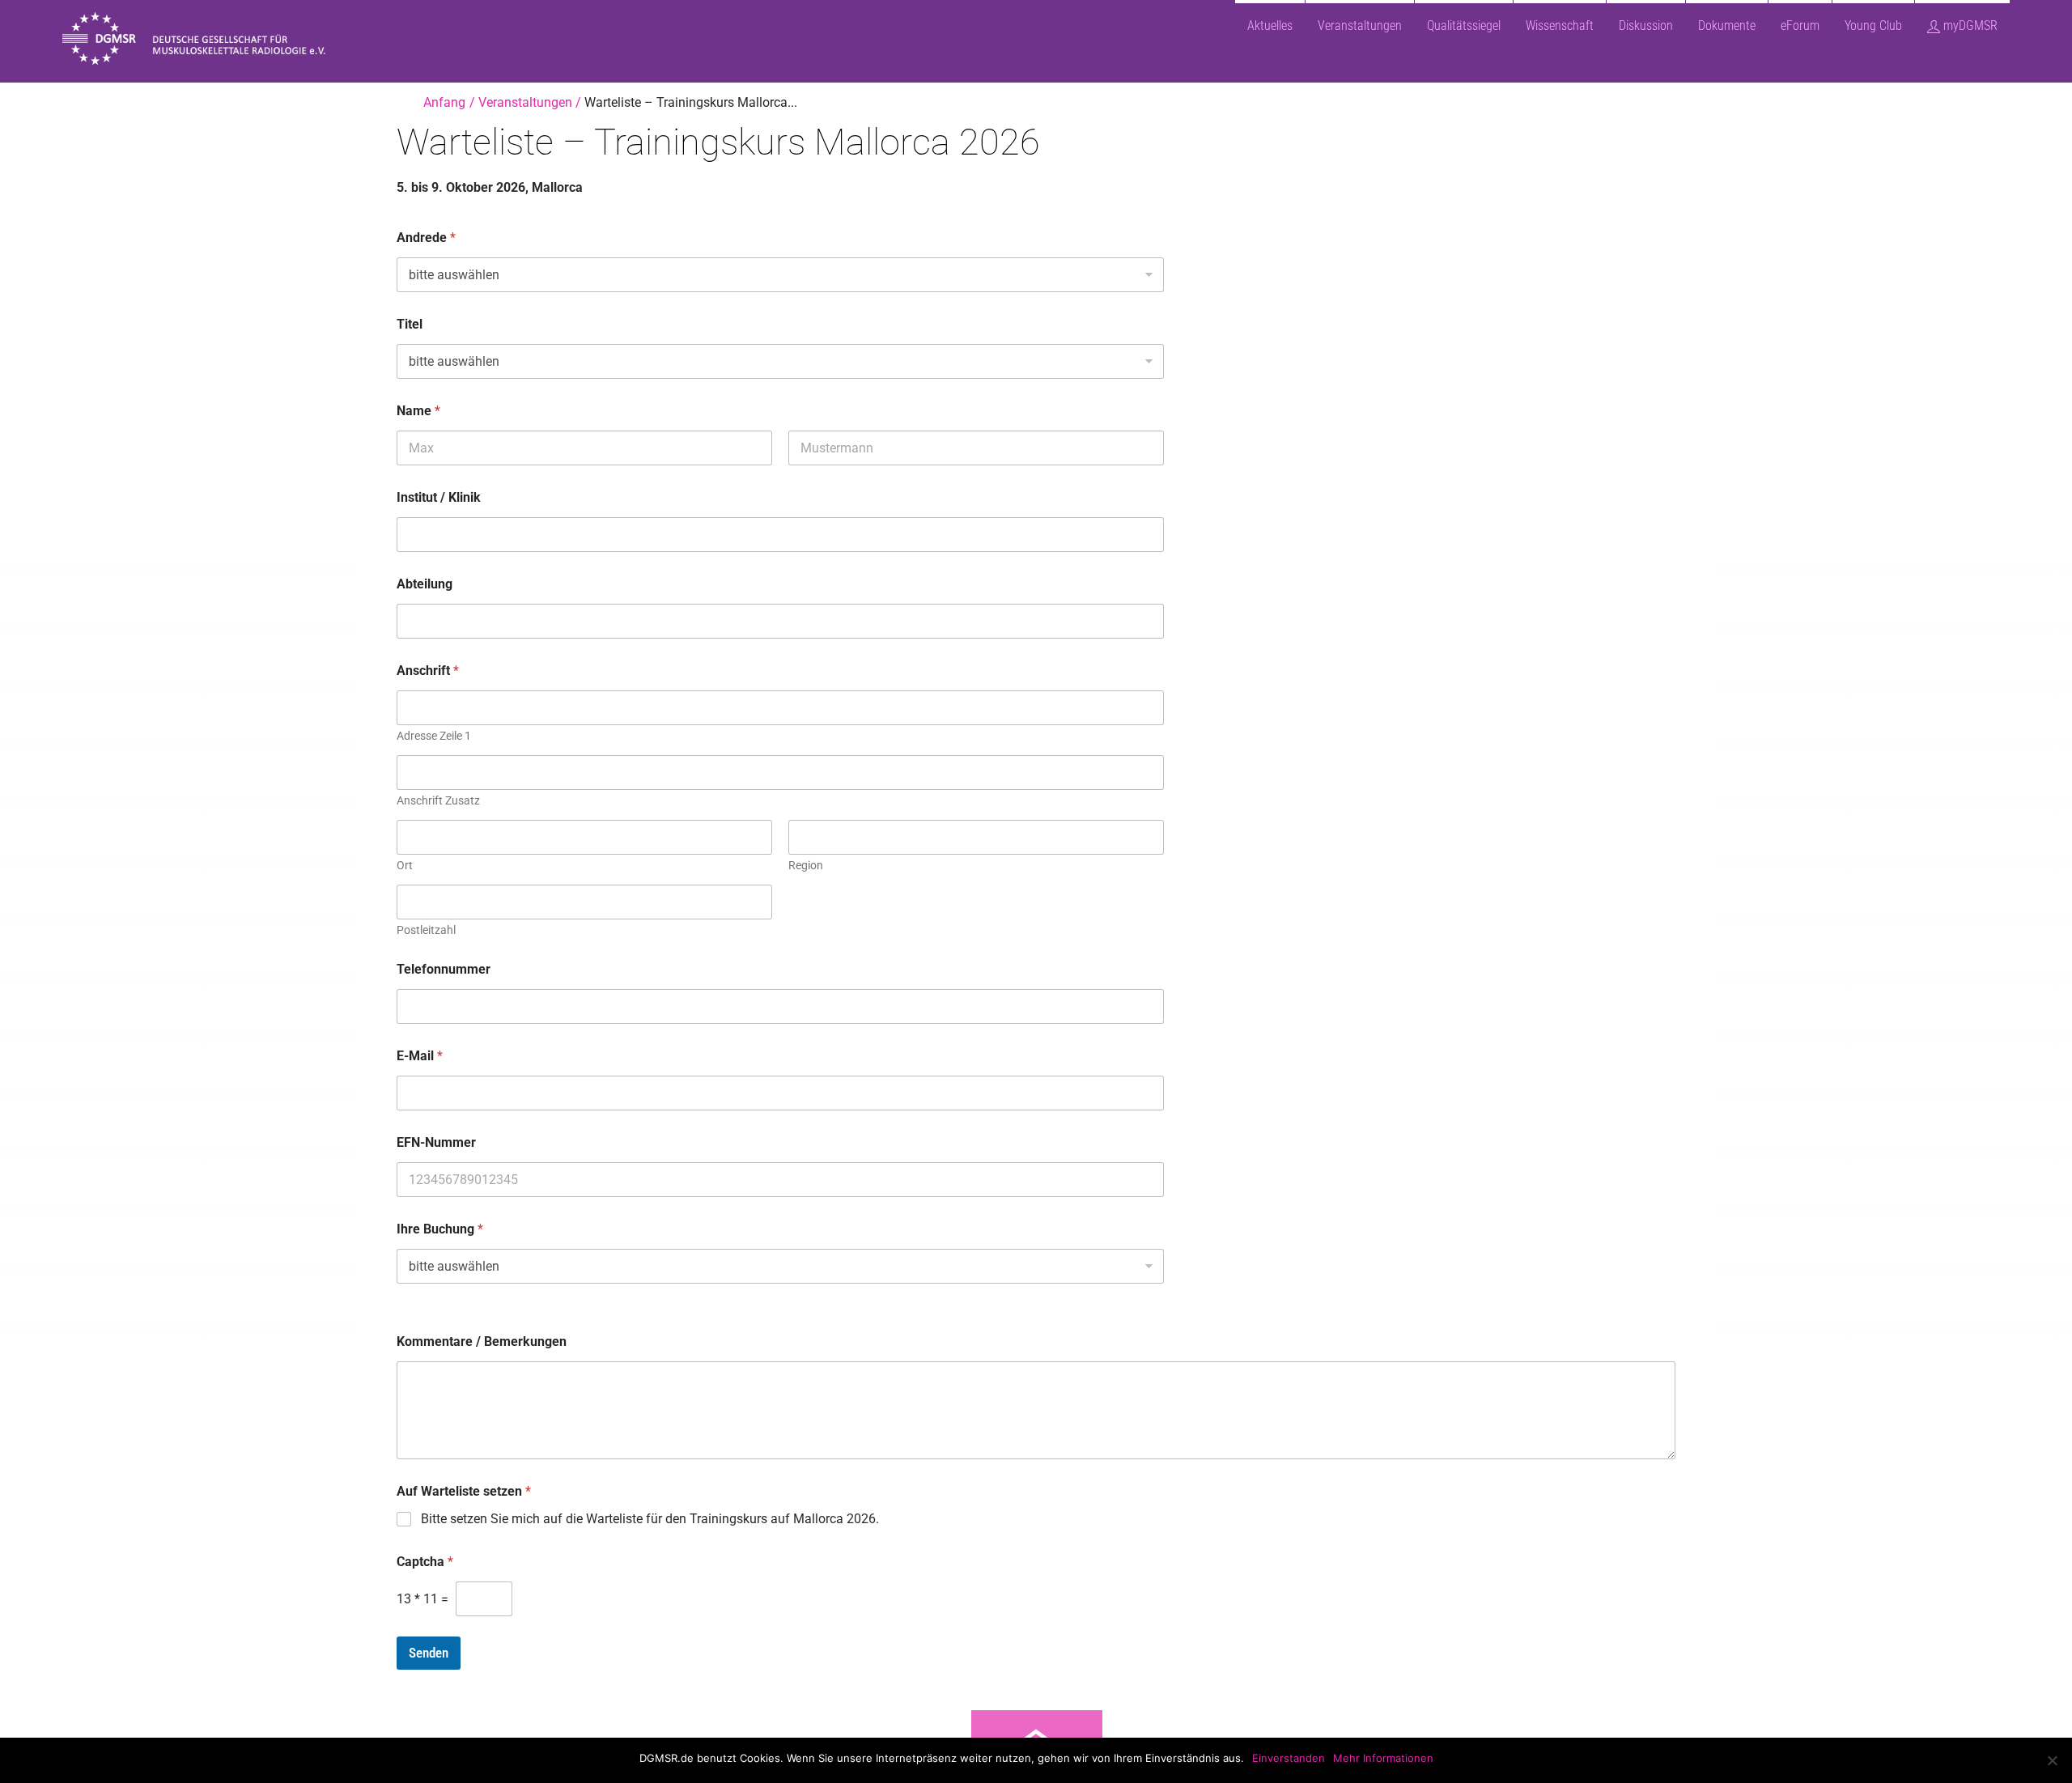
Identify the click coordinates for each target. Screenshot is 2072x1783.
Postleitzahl (426, 930)
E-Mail (420, 1056)
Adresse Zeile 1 (434, 736)
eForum (1800, 25)
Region (806, 865)
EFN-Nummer (436, 1142)
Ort (405, 865)
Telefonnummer (444, 969)
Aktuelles (1270, 25)
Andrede (426, 238)
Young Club (1873, 25)
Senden (429, 1653)
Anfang (444, 102)
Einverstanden (1289, 1758)
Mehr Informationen (1383, 1758)
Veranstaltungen (1360, 25)
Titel (410, 324)
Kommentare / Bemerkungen (482, 1341)
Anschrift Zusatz (438, 800)
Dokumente (1727, 25)
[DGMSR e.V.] (210, 57)
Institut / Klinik (439, 497)
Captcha (425, 1562)
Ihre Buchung (440, 1229)
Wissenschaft (1560, 25)
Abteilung (425, 584)
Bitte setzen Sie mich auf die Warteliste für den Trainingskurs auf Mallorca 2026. (650, 1519)
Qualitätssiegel (1464, 25)
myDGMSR (1969, 25)
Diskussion (1646, 25)
